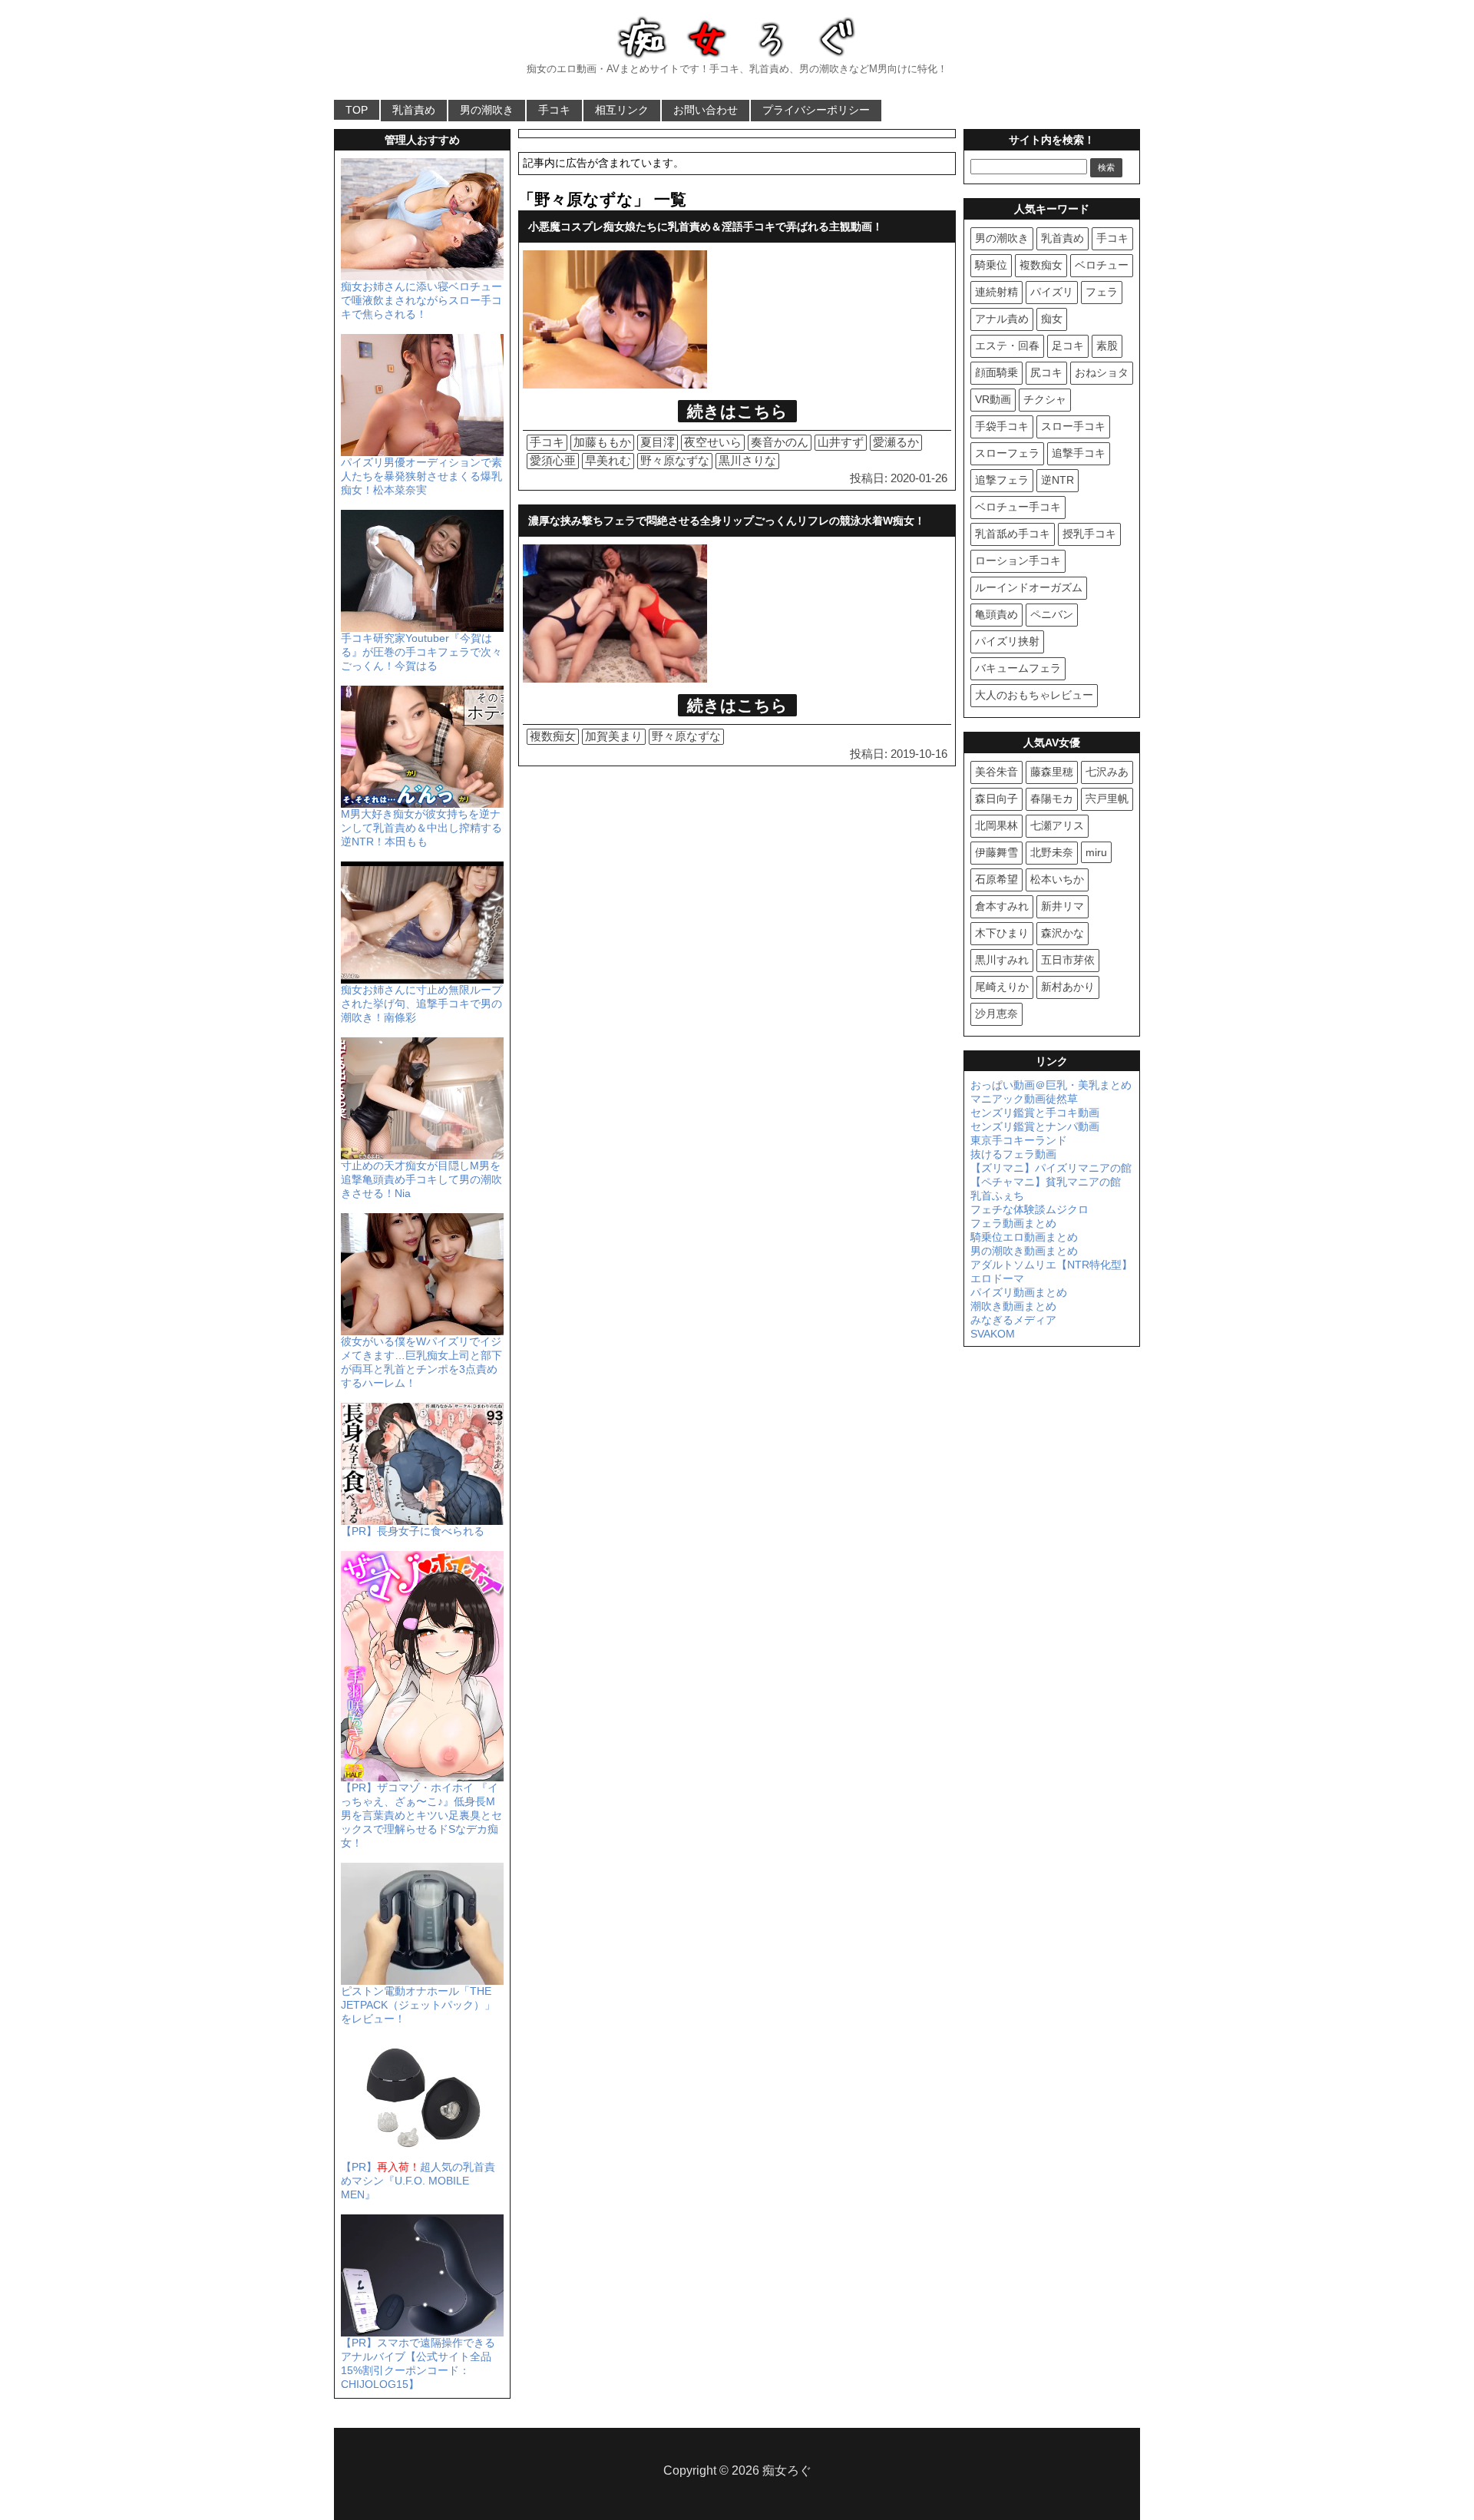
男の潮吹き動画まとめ (1024, 1251)
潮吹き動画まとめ (1013, 1306)
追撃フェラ (1002, 480)
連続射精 (996, 292)
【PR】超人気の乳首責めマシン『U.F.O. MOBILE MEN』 (418, 2181)
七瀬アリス (1057, 825)
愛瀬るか (896, 442)
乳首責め (414, 110)
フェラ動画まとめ (1013, 1223)
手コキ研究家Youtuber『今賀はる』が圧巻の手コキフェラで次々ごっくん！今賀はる (421, 652)
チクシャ (1045, 399)
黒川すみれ (1002, 960)
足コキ (1068, 346)
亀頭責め (996, 614)
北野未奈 (1052, 852)
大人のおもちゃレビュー (1034, 695)
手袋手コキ (1002, 426)
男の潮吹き (487, 110)
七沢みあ (1107, 772)
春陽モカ (1052, 799)
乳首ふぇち (997, 1196)
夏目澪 (658, 442)
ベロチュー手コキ (1018, 507)
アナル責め (1002, 319)
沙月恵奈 (996, 1014)
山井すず (841, 442)
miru (1096, 852)
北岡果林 (996, 825)
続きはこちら (737, 411)
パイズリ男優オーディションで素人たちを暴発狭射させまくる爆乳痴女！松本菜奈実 (421, 476)
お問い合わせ (706, 110)
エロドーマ (997, 1278)
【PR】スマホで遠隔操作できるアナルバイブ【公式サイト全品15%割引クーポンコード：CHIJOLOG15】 (418, 2363)
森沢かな (1063, 933)
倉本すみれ (1002, 906)
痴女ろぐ (787, 2470)
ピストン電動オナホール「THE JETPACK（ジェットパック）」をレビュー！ (418, 2005)
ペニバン (1052, 614)
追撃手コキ (1079, 453)
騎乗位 (991, 265)
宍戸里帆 (1107, 799)
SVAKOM (993, 1334)
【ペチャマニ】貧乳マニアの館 (1046, 1182)
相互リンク (622, 110)
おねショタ (1102, 372)
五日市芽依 (1068, 960)
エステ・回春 (1007, 346)
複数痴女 (553, 736)
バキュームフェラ (1018, 668)
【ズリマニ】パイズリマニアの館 (1051, 1168)
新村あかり (1068, 987)
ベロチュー (1102, 265)
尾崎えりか (1002, 987)
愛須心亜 (553, 460)
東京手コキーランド (1019, 1140)
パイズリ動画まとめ (1019, 1292)
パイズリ (1052, 292)
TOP (357, 110)
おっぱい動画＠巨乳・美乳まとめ (1051, 1085)
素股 (1107, 346)
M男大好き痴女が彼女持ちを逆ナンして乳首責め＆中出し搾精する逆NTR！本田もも (421, 828)
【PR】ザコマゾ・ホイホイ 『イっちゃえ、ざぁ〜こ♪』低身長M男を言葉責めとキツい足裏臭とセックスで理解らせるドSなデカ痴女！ (421, 1815)
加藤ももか (602, 442)
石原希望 (996, 879)
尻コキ (1046, 372)
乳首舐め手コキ (1013, 534)
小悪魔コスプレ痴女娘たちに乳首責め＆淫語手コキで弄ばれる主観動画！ (706, 227)
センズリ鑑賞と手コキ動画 (1035, 1113)
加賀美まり (614, 736)
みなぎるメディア (1013, 1320)
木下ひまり (1002, 933)
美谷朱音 (996, 772)
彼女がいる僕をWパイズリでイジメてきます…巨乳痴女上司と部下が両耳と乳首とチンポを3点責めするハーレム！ (421, 1362)
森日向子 (996, 799)
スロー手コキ (1073, 426)
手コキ (554, 110)
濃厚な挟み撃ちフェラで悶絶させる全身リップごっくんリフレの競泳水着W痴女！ (727, 521)
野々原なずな (675, 460)
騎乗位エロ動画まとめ (1024, 1237)
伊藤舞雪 (996, 852)
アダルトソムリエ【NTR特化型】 (1051, 1265)
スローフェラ (1007, 453)
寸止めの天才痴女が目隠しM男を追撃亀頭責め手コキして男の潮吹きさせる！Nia (421, 1179)
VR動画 (993, 399)
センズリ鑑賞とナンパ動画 (1035, 1126)
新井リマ (1063, 906)
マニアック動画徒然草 (1024, 1099)
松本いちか (1057, 879)
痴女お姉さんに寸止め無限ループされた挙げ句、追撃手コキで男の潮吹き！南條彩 (421, 1004)
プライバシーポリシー (816, 110)
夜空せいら (713, 442)
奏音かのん (780, 442)
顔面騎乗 (996, 372)
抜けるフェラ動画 (1013, 1154)
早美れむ (608, 460)
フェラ (1102, 292)
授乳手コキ (1089, 534)
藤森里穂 (1052, 772)
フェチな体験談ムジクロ (1029, 1209)
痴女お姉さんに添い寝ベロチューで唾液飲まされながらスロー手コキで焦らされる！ (421, 300)
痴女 (1052, 319)
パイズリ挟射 (1007, 641)
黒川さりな (747, 460)
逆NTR (1058, 480)
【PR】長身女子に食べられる (413, 1531)
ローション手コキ (1018, 561)
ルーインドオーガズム (1029, 587)
